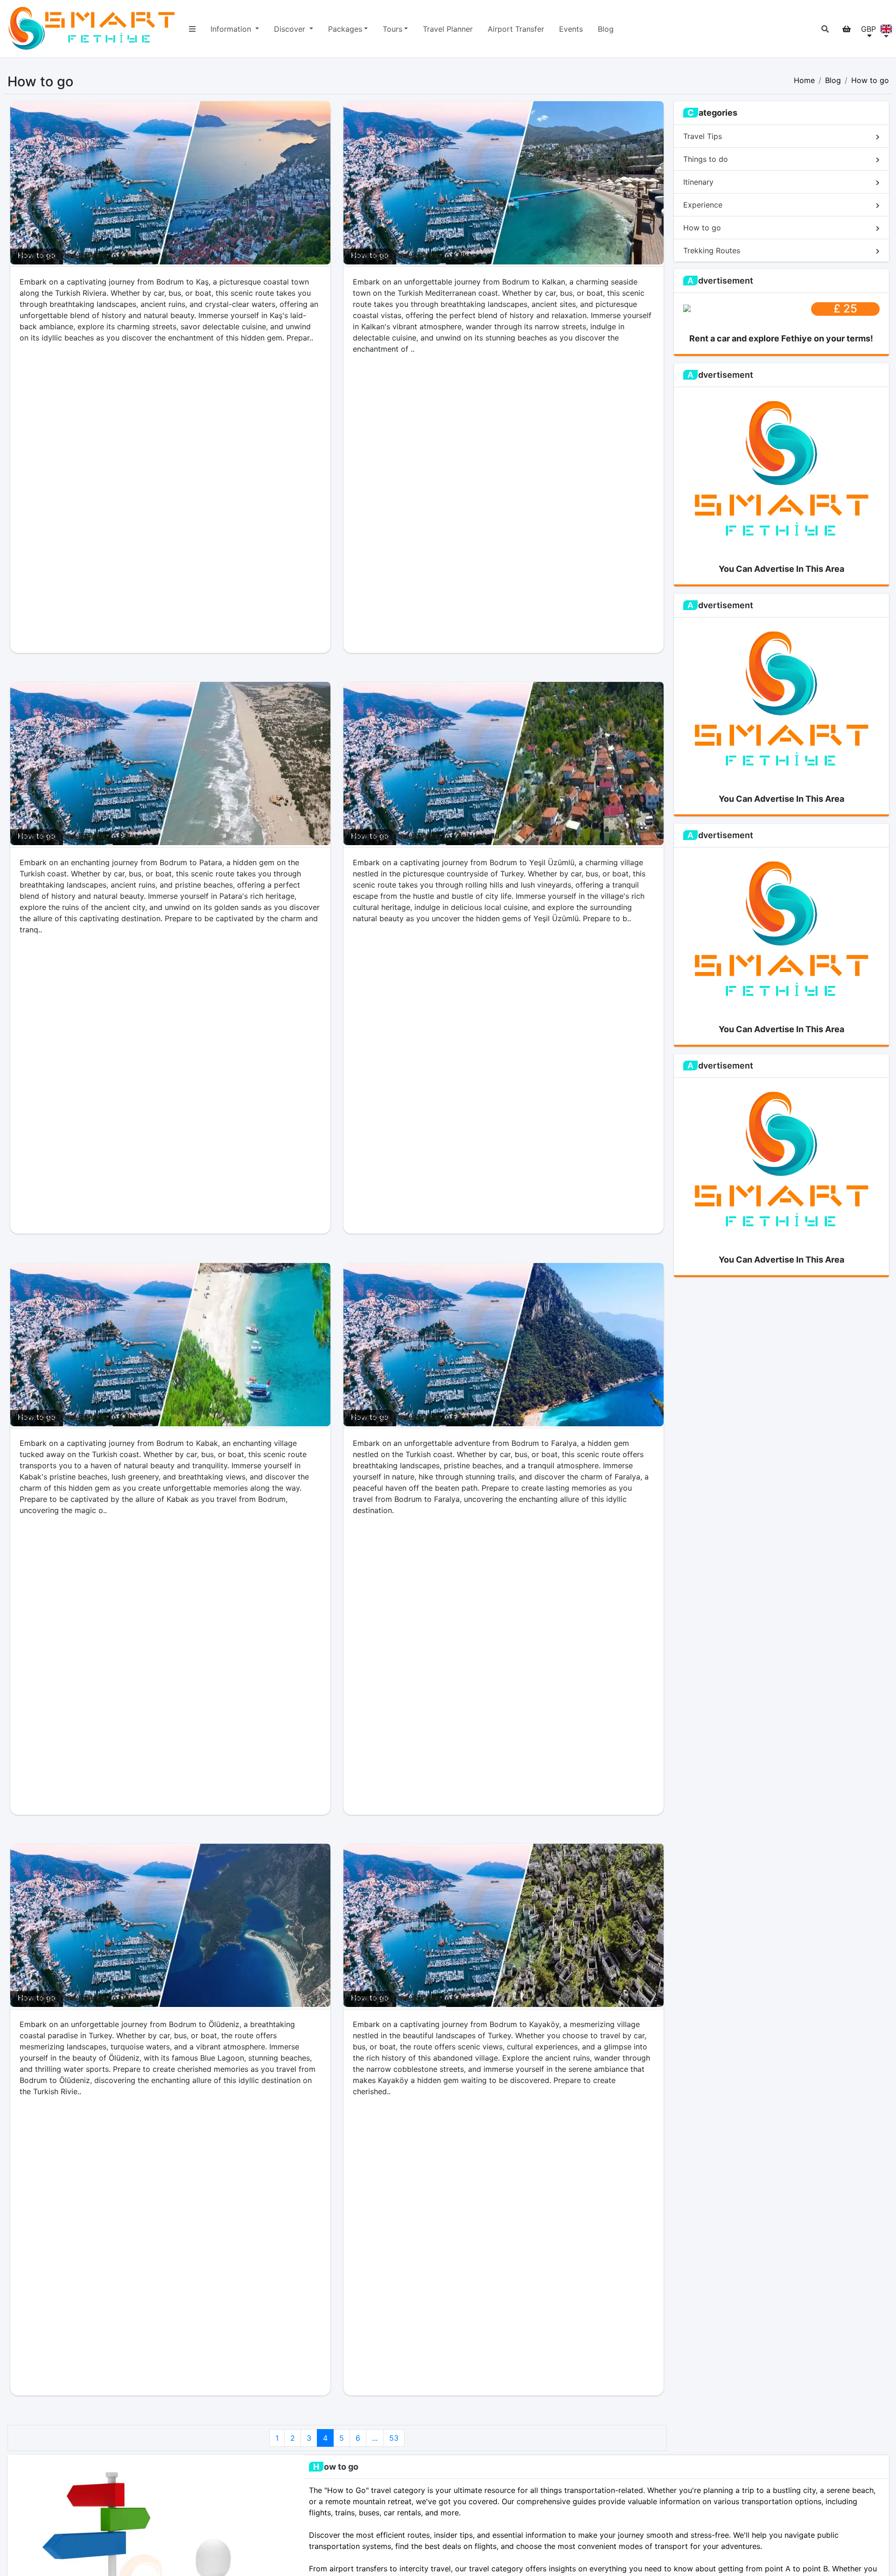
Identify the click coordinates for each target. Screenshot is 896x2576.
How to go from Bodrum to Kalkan (415, 255)
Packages (345, 29)
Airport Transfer (516, 29)
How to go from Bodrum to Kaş (76, 255)
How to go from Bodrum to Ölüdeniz (86, 1998)
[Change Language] (886, 29)
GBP (868, 29)
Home (804, 80)
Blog (606, 29)
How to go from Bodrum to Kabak (80, 1416)
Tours (392, 29)
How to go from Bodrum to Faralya (416, 1416)
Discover (291, 29)
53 (394, 2438)
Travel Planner (448, 29)
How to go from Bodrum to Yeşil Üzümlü (426, 836)
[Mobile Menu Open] (192, 29)
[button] (825, 29)
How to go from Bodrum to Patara (81, 836)
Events (571, 29)
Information (232, 29)
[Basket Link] (847, 29)
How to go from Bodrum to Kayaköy (418, 1998)
